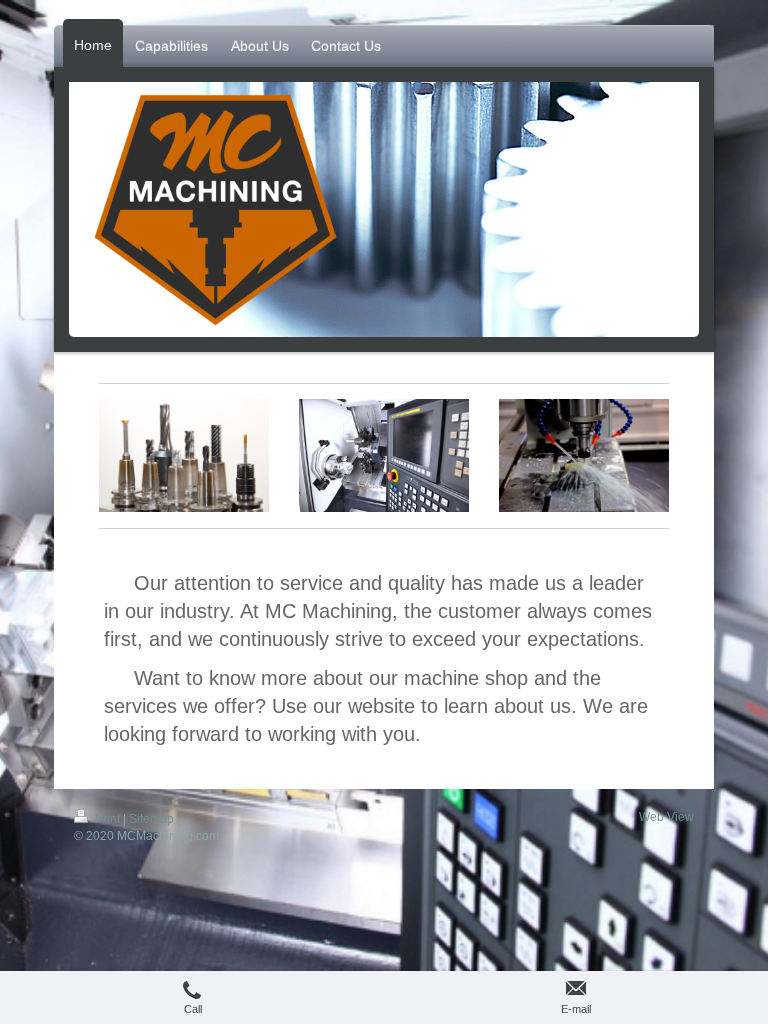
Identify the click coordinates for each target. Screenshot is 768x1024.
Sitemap (151, 819)
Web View (666, 817)
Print (107, 819)
